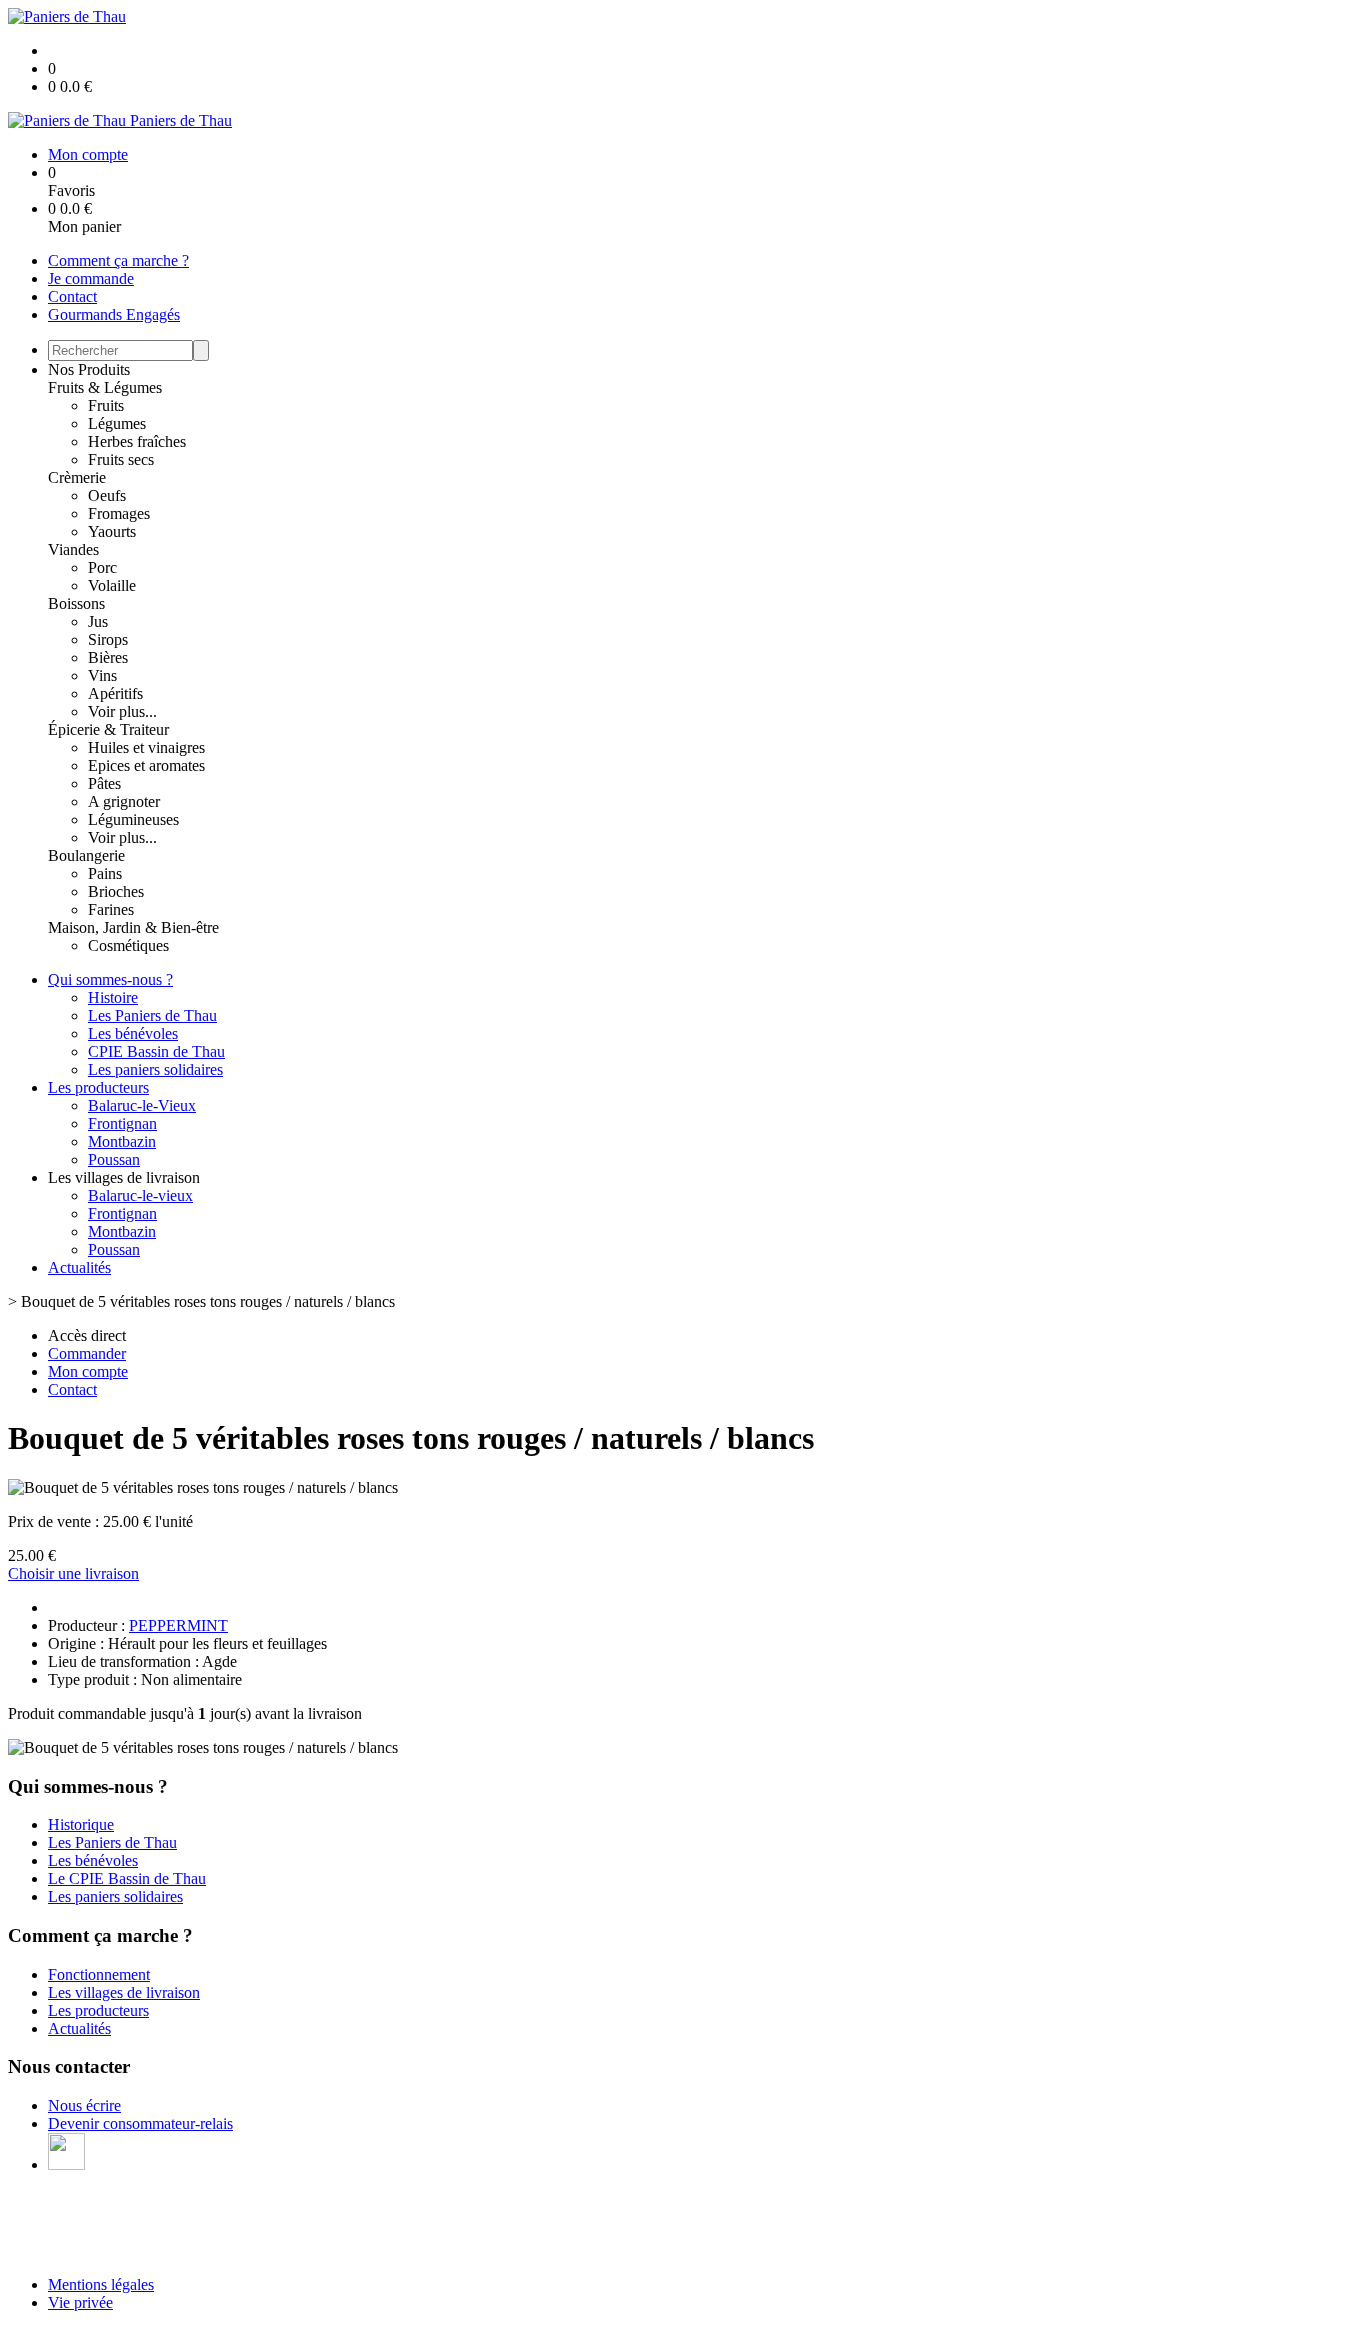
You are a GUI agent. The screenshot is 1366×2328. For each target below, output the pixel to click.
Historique (81, 1824)
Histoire (113, 997)
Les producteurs (98, 1087)
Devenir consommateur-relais (140, 2123)
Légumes (117, 423)
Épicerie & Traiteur (108, 729)
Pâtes (104, 783)
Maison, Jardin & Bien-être (133, 927)
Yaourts (112, 531)
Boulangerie (86, 855)
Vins (102, 675)
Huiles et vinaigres (146, 747)
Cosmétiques (128, 945)
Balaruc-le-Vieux (142, 1105)
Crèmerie (77, 477)
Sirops (108, 639)
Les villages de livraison (124, 1992)
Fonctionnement (99, 1974)
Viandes (73, 549)
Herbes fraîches (137, 441)
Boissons (76, 603)
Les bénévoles (133, 1033)
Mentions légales (101, 2284)
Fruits (106, 405)
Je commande (91, 278)
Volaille (112, 585)
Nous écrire (84, 2105)
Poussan (114, 1159)
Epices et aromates (146, 765)
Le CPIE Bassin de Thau (127, 1878)
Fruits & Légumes (105, 387)
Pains (105, 873)
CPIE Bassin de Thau (156, 1051)
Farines (111, 909)
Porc (102, 567)
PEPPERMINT (178, 1625)
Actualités (79, 1267)
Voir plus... (122, 711)
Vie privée (80, 2302)
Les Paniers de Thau (152, 1015)
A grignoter (124, 801)
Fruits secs (121, 459)
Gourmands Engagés (114, 314)
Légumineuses (133, 819)
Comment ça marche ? (118, 260)
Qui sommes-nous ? (110, 979)
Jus (98, 621)
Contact (72, 296)
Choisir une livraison (73, 1573)
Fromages (119, 513)
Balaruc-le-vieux (140, 1195)
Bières (108, 657)
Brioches (116, 891)
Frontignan (122, 1123)
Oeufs (107, 495)
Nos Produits (89, 369)
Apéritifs (115, 693)
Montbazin (122, 1141)
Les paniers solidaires (155, 1069)
